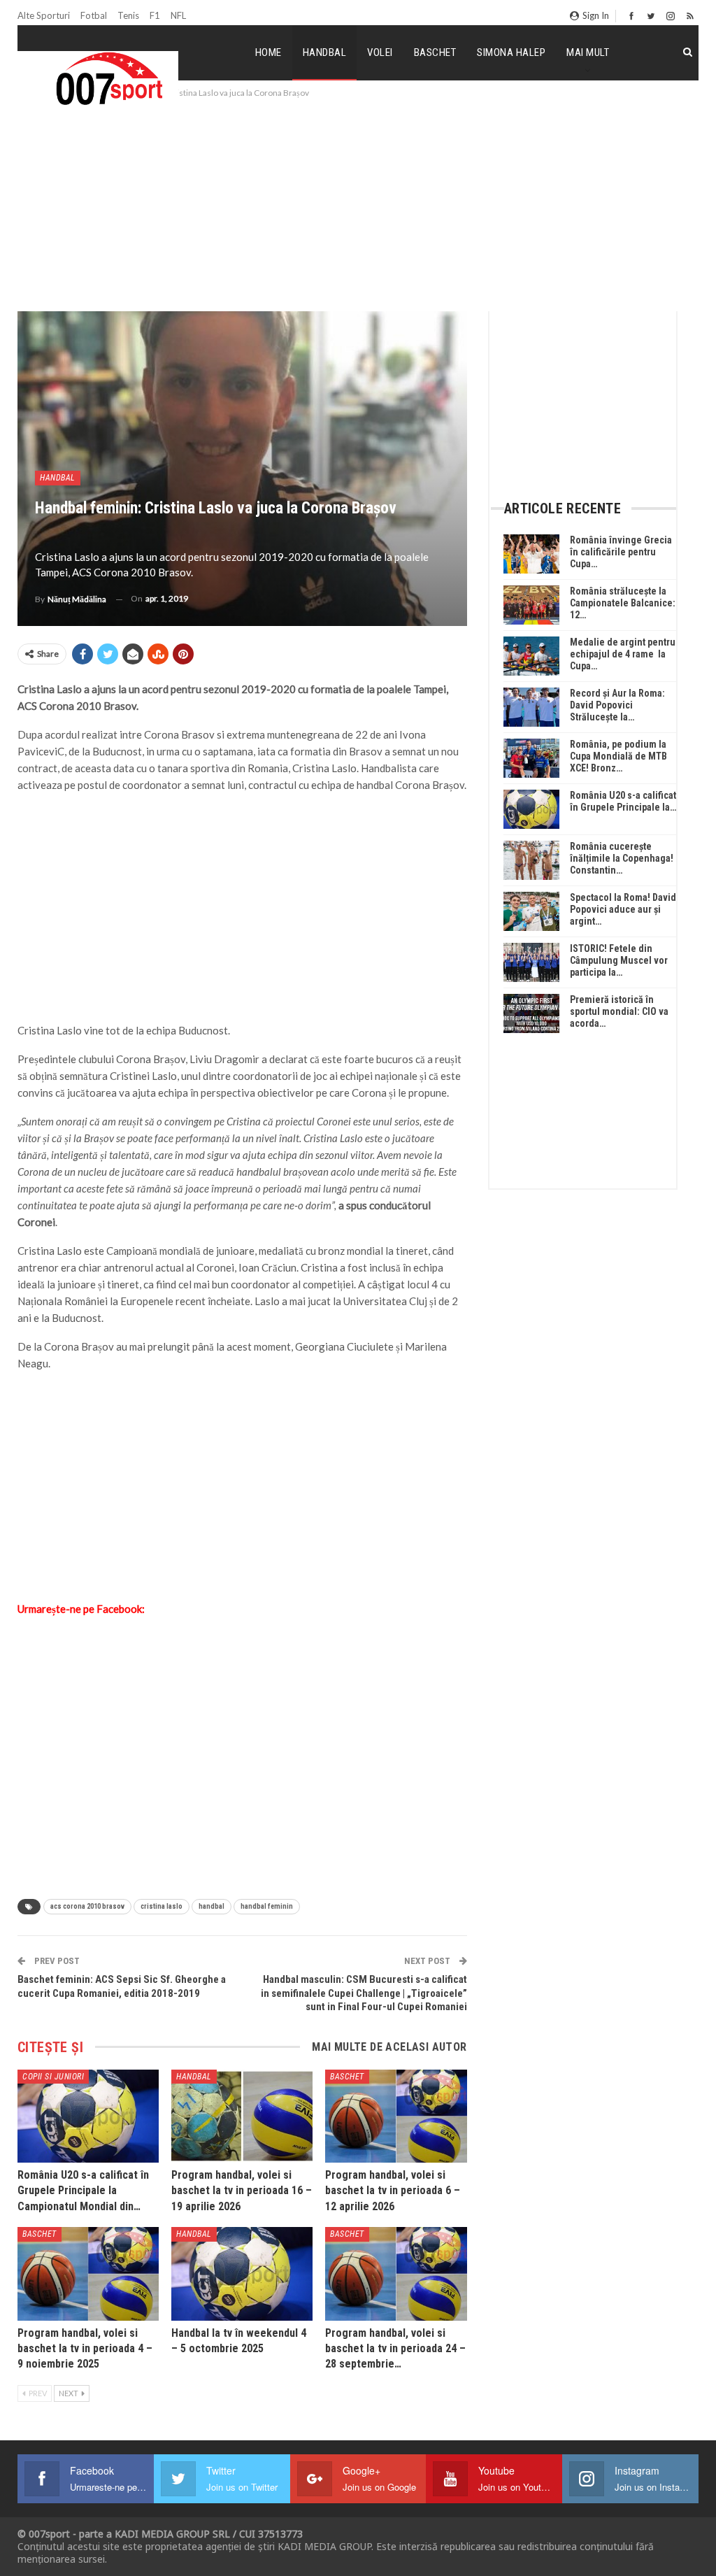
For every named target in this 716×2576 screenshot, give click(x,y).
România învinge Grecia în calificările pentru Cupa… (621, 552)
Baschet (435, 52)
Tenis (128, 15)
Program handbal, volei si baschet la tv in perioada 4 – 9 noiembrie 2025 (85, 2349)
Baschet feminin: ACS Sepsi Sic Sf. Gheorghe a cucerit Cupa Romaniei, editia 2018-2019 (122, 1986)
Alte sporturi (44, 15)
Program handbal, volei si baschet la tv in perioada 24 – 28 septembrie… (395, 2349)
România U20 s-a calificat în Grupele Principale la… (623, 801)
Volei (380, 52)
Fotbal (94, 15)
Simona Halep (511, 52)
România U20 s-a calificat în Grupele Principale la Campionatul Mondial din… (83, 2191)
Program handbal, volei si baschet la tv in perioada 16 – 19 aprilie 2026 (242, 2191)
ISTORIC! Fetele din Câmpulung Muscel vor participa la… (619, 960)
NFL (178, 15)
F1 (155, 15)
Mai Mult (588, 52)
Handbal (325, 52)
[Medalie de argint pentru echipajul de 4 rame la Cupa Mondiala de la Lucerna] (531, 656)
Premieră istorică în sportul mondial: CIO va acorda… (619, 1011)
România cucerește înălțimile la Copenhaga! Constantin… (622, 858)
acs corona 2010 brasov (87, 1906)
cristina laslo (162, 1906)
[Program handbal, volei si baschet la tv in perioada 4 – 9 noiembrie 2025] (88, 2273)
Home (268, 52)
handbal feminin (267, 1906)
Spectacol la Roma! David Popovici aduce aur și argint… (623, 909)
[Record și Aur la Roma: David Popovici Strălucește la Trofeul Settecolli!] (531, 707)
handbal (212, 1906)
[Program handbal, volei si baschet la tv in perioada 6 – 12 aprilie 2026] (396, 2116)
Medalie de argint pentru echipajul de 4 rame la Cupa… (623, 654)
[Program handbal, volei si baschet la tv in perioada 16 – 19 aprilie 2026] (242, 2116)
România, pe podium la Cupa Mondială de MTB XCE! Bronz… (618, 756)
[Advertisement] (358, 206)
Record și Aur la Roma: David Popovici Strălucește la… (617, 705)
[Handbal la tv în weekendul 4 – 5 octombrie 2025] (242, 2273)
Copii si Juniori (53, 2077)
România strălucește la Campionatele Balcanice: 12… (623, 603)
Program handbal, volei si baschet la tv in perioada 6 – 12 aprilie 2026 (393, 2191)
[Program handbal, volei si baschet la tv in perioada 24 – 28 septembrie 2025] (396, 2273)
